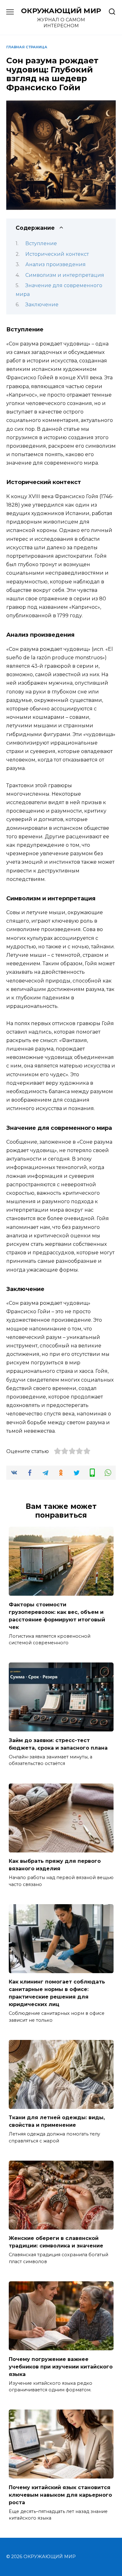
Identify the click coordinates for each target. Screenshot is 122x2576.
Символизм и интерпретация (65, 275)
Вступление (41, 243)
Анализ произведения (56, 264)
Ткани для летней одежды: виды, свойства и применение (57, 2121)
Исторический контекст (57, 254)
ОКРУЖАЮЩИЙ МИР (61, 11)
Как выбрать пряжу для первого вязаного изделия (55, 1865)
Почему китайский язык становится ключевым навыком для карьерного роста (60, 2495)
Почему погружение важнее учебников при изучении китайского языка (61, 2366)
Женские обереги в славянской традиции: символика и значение (56, 2242)
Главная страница (27, 47)
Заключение (42, 305)
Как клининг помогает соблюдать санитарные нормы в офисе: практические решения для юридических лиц (57, 1993)
